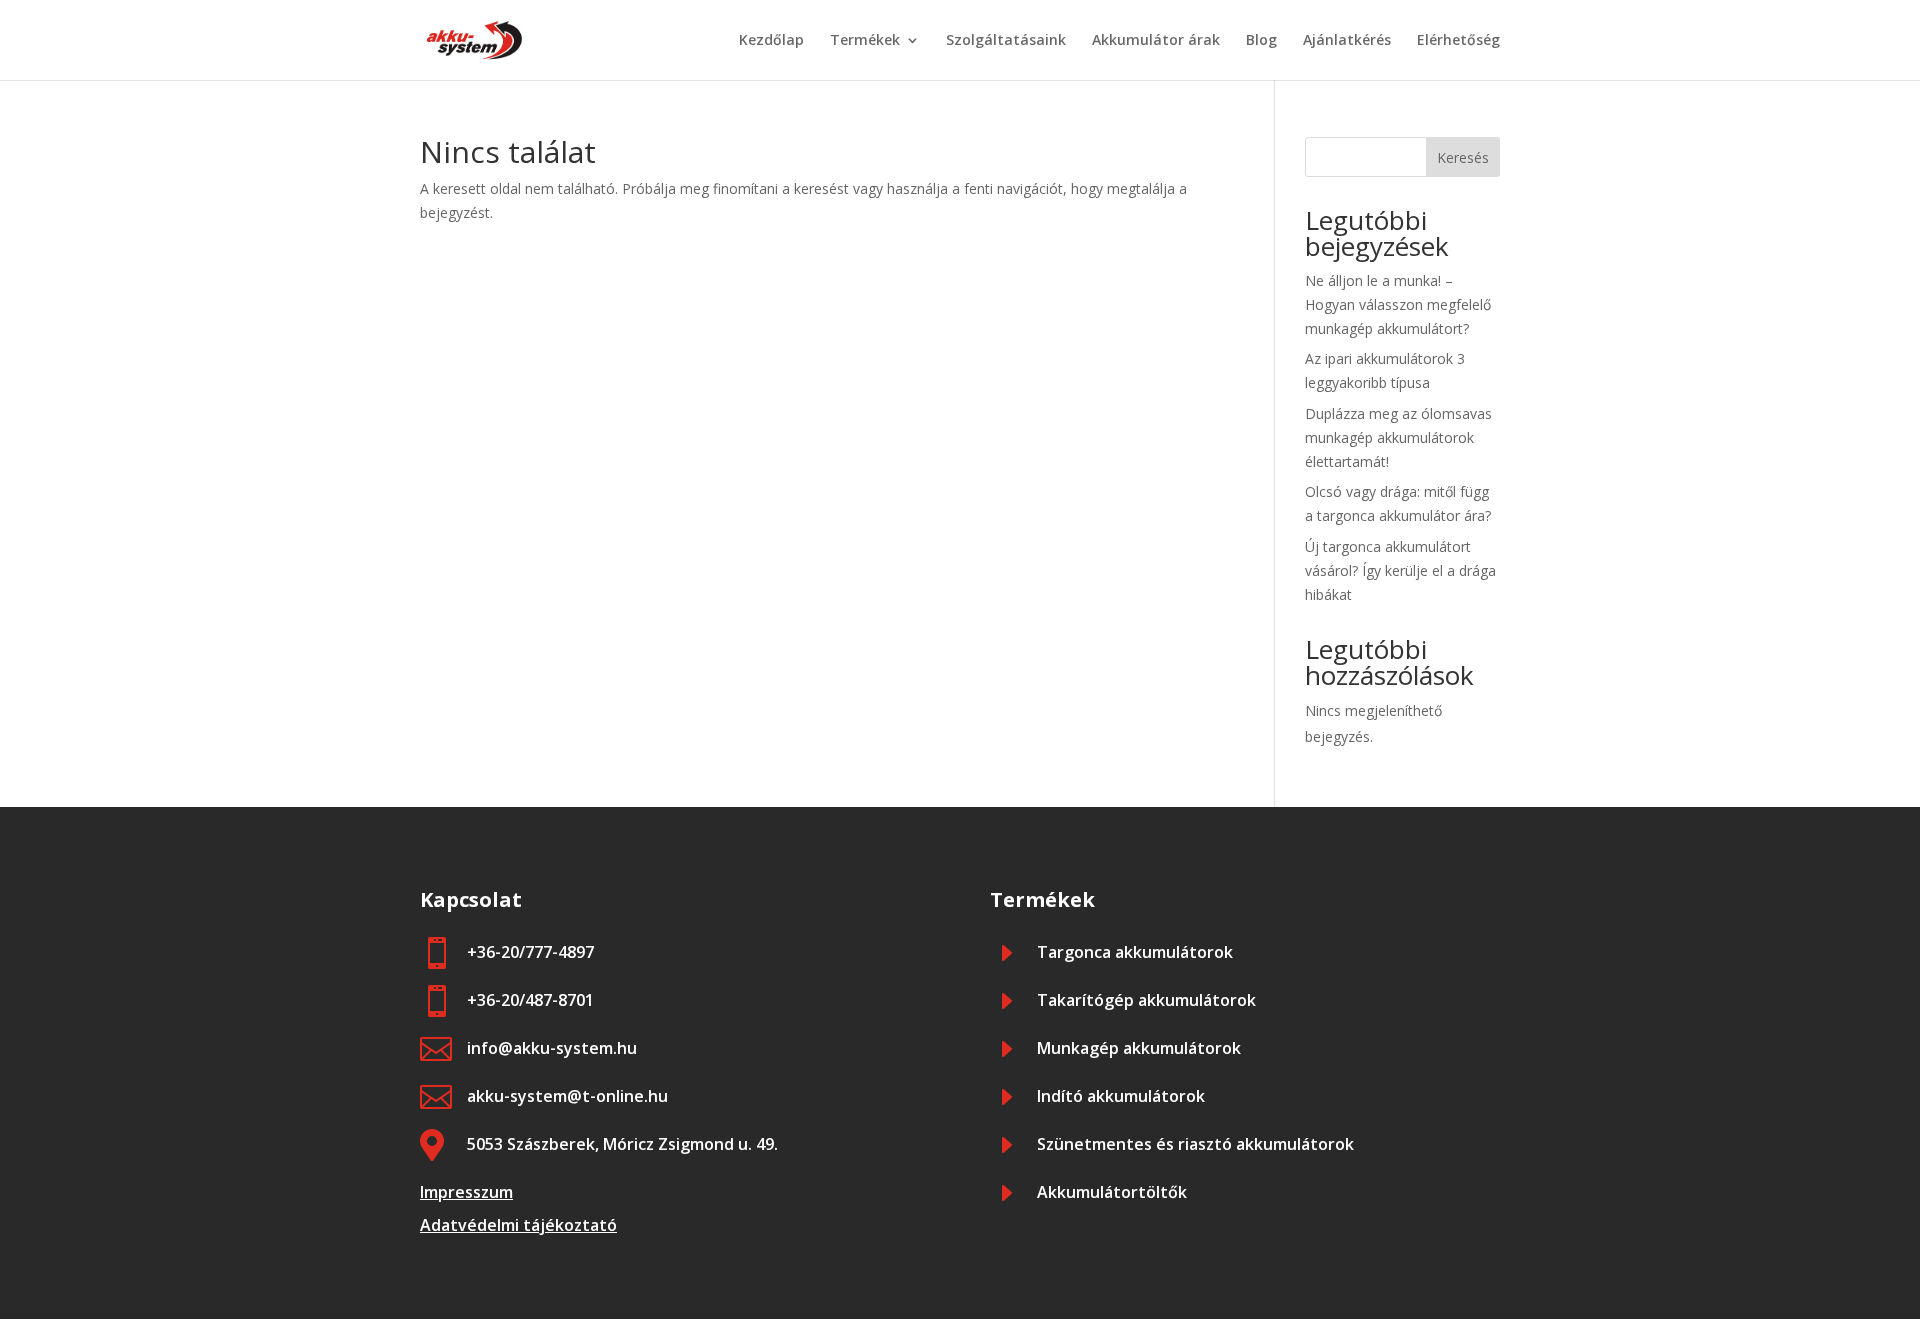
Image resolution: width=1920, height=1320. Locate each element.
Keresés (1463, 157)
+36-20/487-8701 (530, 1000)
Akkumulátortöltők (1112, 1192)
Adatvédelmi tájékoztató (518, 1225)
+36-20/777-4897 (530, 952)
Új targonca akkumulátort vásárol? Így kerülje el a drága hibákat (1400, 570)
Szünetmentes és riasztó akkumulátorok (1195, 1144)
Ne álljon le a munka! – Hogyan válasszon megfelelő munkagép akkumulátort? (1398, 304)
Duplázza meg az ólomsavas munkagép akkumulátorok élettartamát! (1398, 437)
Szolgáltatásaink (1006, 41)
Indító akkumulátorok (1121, 1096)
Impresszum (466, 1192)
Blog (1261, 41)
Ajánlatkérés (1347, 41)
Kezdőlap (771, 41)
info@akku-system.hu (552, 1048)
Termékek (865, 41)
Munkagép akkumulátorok (1139, 1048)
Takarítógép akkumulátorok (1146, 1000)
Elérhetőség (1458, 41)
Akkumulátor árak (1156, 41)
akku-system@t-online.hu (567, 1096)
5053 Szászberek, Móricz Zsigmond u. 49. (622, 1144)
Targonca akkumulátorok (1135, 952)
